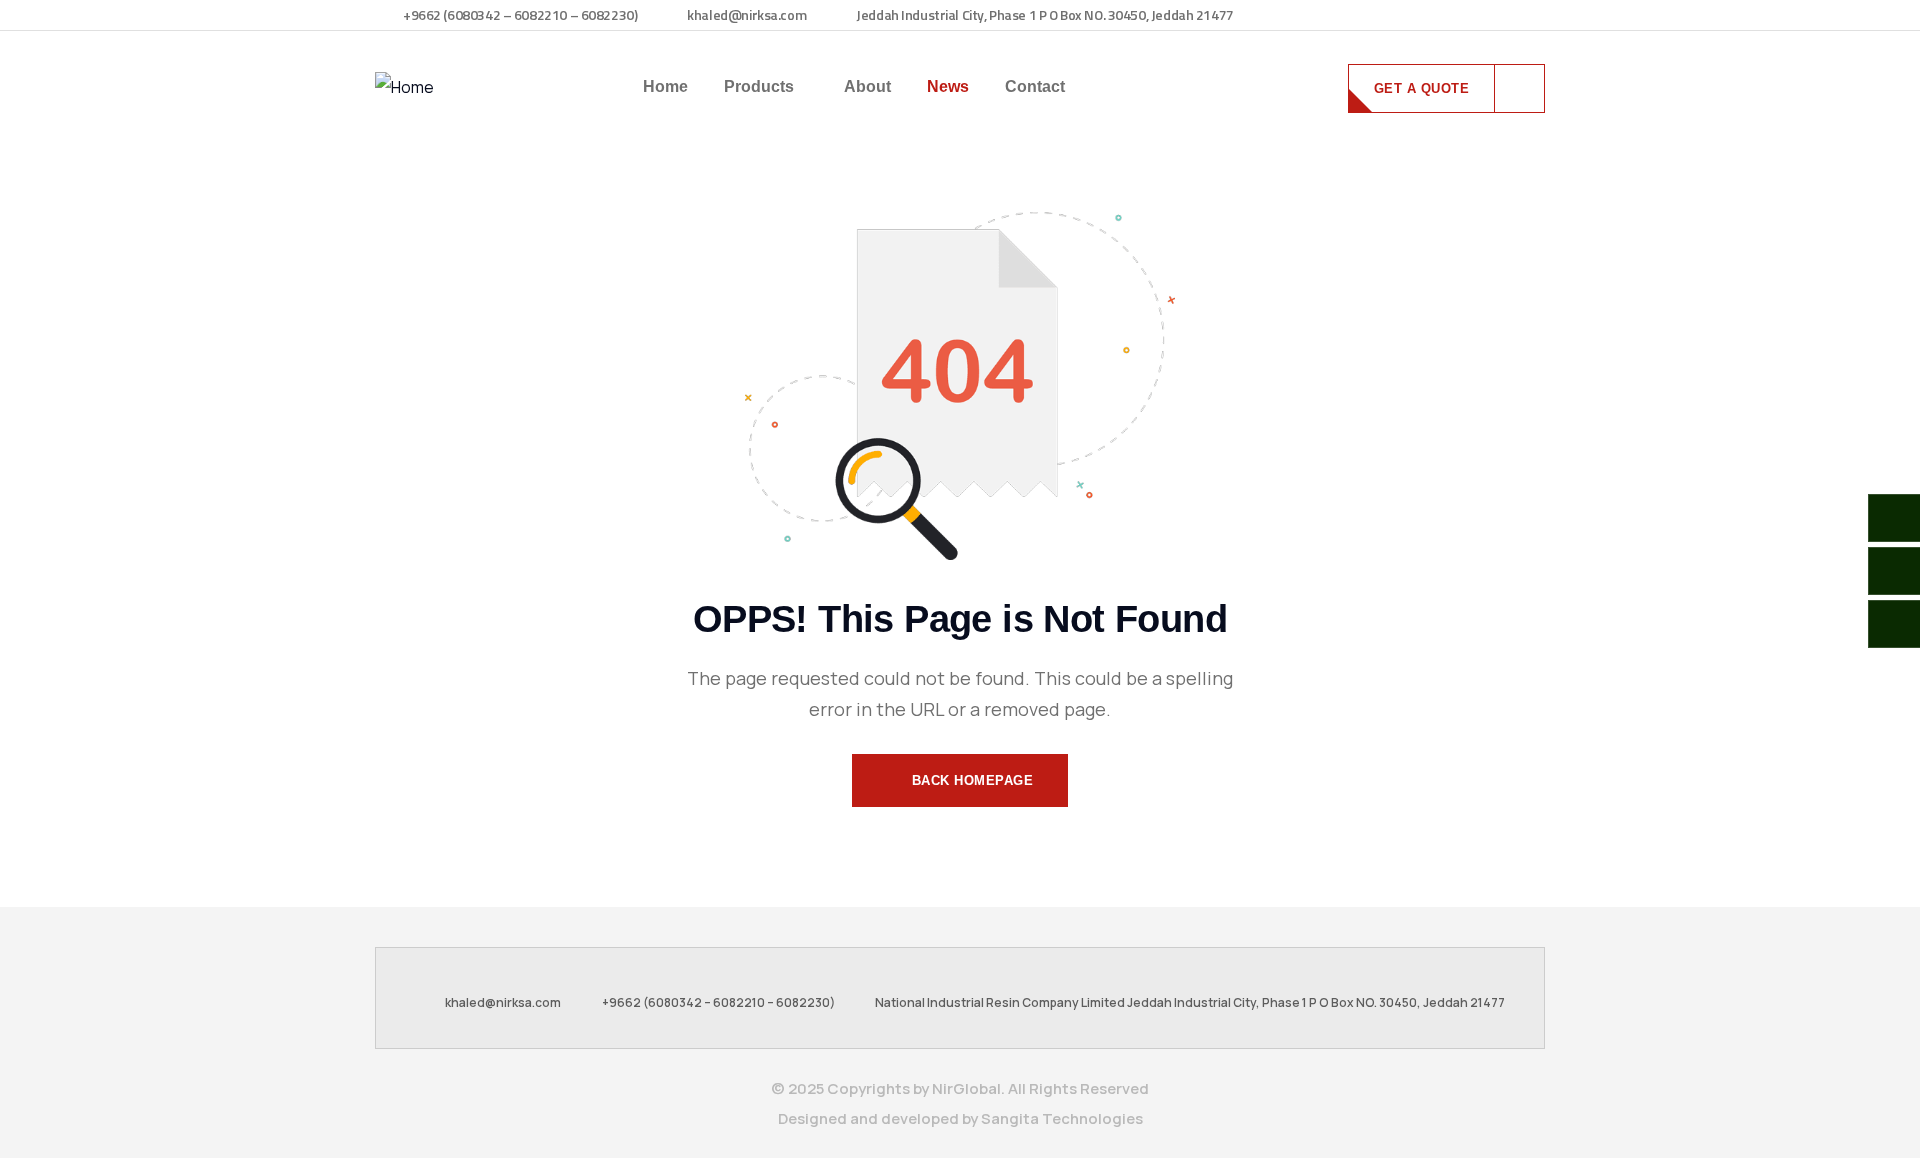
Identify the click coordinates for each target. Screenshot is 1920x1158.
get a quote (1422, 88)
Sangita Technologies (1062, 1118)
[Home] (404, 87)
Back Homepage (970, 780)
